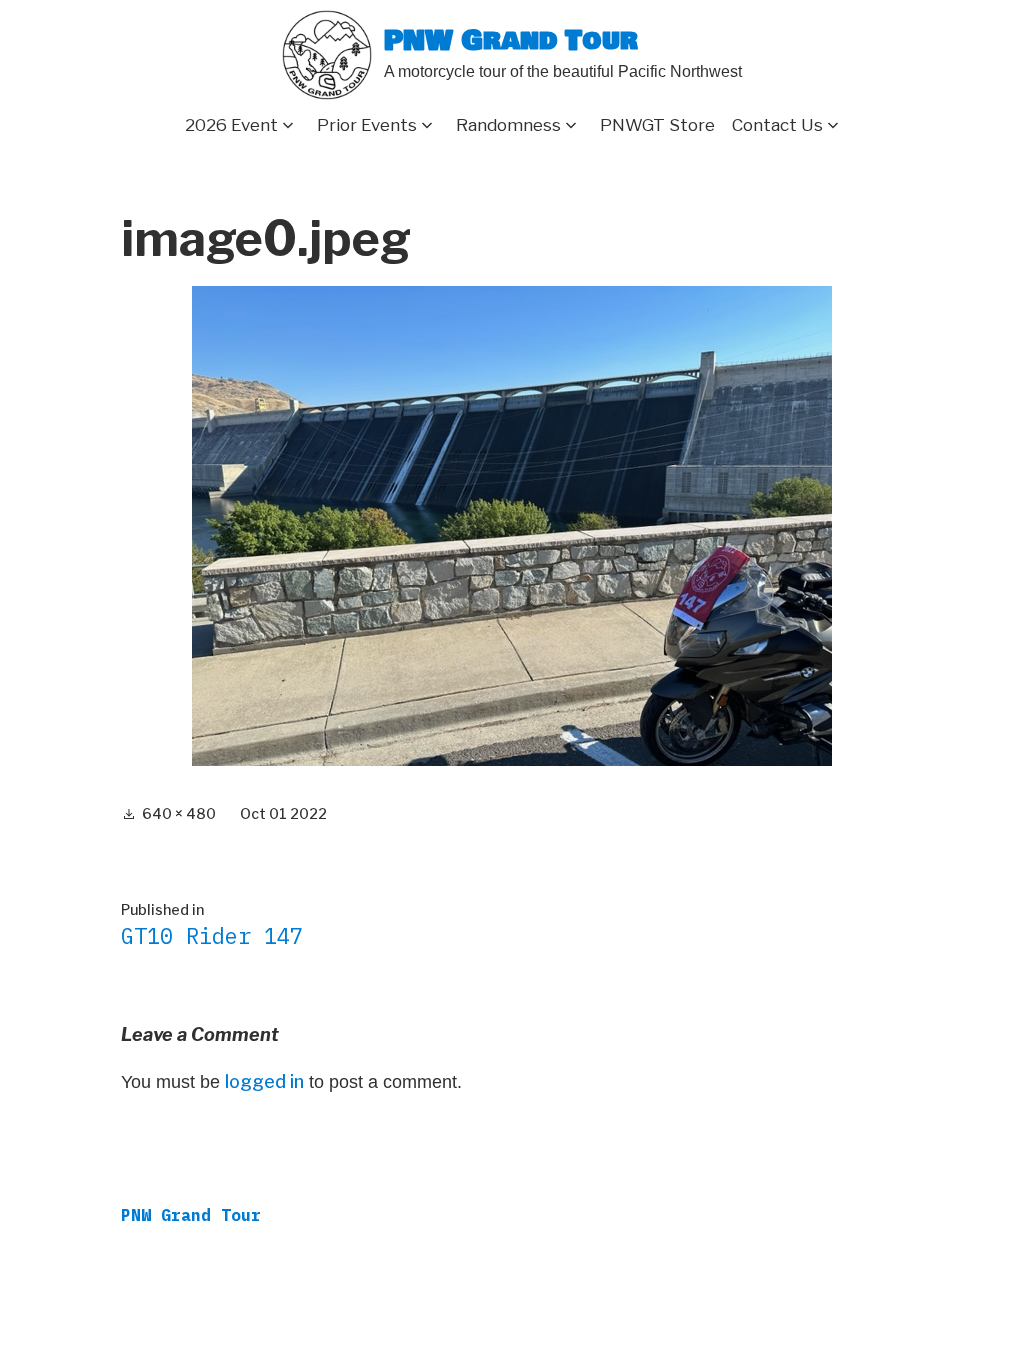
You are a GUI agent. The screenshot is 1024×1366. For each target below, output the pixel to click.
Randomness (508, 125)
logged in (264, 1081)
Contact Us (777, 125)
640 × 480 (179, 813)
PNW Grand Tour (511, 41)
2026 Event (231, 125)
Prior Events (367, 125)
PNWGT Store (657, 125)
